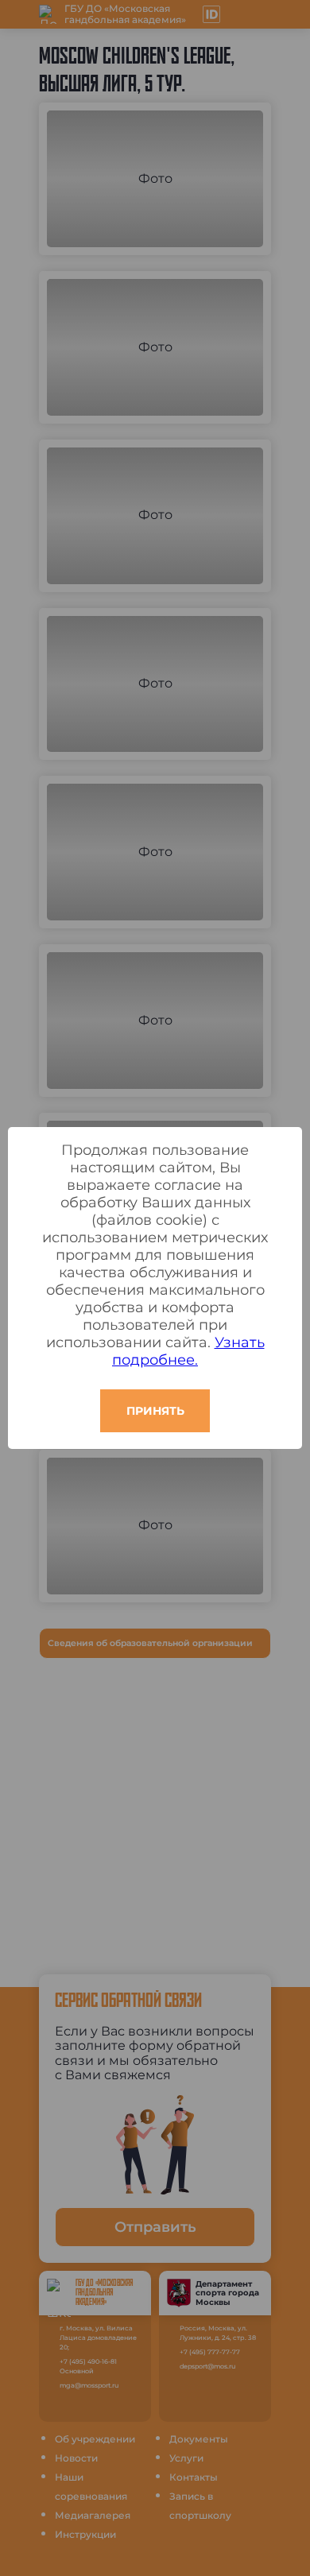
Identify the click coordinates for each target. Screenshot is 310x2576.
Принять (155, 1411)
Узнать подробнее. (188, 1351)
